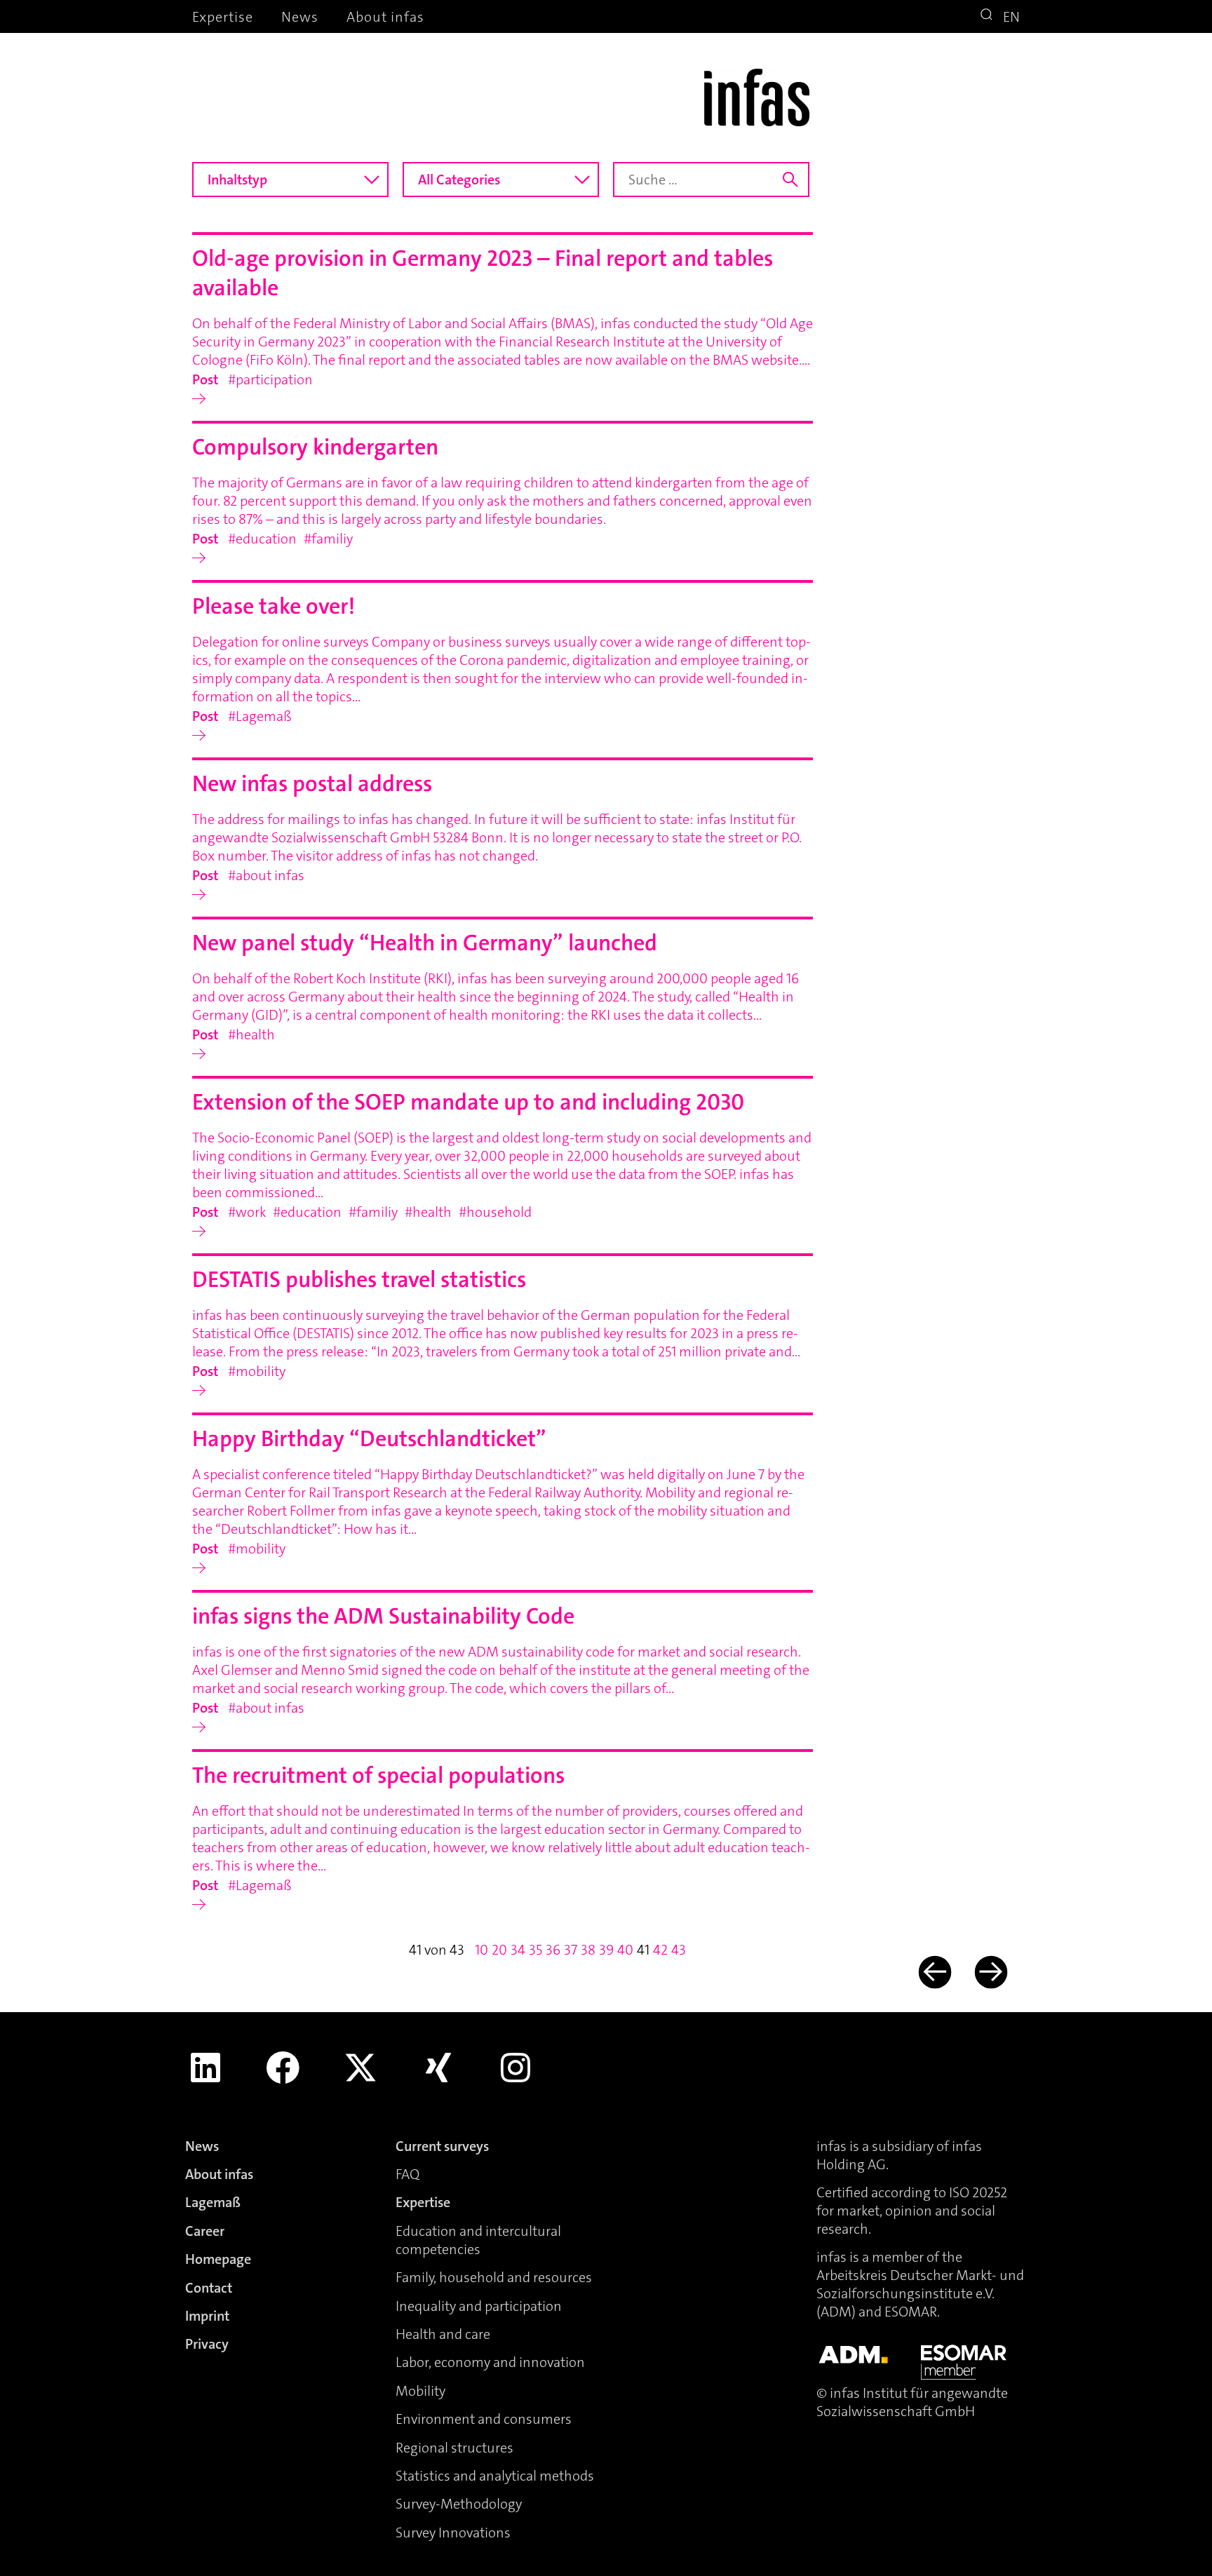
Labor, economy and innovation (490, 2362)
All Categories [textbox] (459, 180)
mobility (261, 1371)
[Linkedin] (206, 2068)
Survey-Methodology (459, 2504)
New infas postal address (312, 784)
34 (518, 1950)
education (266, 539)
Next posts (990, 1973)
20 (499, 1950)
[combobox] (290, 180)
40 (625, 1950)
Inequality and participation (479, 2306)
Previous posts (933, 1973)
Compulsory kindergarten (315, 447)
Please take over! (274, 606)
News (300, 17)
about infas (270, 875)
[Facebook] (283, 2068)
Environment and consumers (484, 2419)
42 (660, 1950)
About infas (385, 17)
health (255, 1034)
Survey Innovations (453, 2533)
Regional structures (454, 2448)
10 (482, 1950)
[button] (988, 16)
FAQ (408, 2174)
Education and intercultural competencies (478, 2240)
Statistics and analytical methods (495, 2476)
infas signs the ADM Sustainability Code (383, 1616)
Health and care (443, 2334)
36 (553, 1950)
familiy (332, 539)
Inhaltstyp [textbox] (237, 180)
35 (536, 1950)
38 (588, 1950)
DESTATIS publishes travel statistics (359, 1280)
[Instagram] (516, 2068)
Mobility (420, 2391)
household (499, 1212)
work (251, 1212)
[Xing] (438, 2068)
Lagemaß (264, 716)
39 (606, 1950)
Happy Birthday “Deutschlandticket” (369, 1439)
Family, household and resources (494, 2277)
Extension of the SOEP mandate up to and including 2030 (468, 1102)
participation (274, 379)
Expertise (223, 17)
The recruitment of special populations (378, 1775)
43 (679, 1950)
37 (571, 1950)
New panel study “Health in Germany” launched (425, 943)
